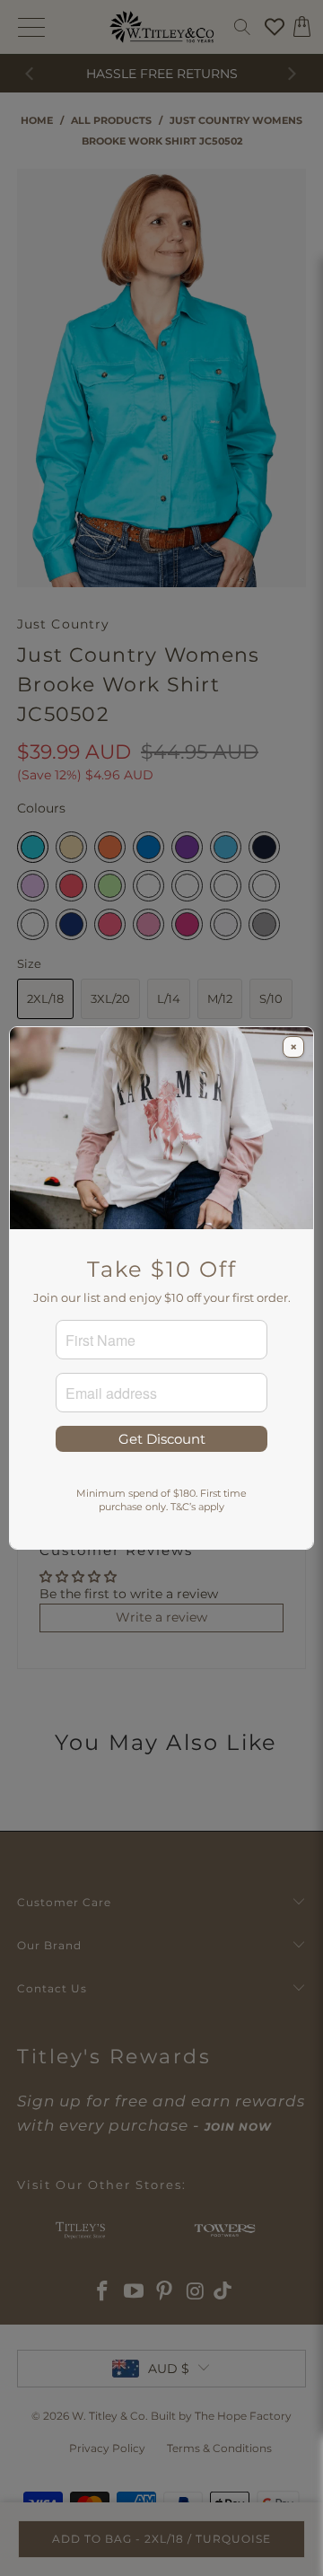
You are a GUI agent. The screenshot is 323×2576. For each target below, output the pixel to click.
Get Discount (162, 1439)
